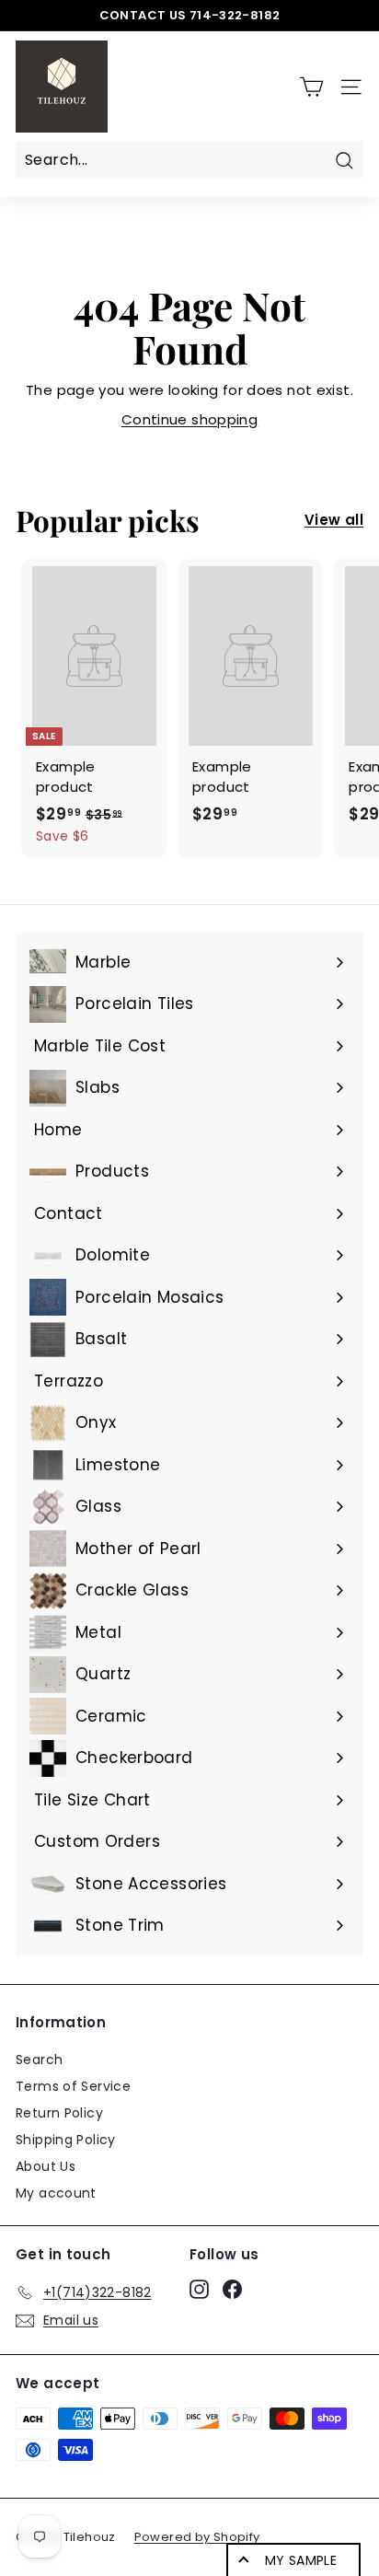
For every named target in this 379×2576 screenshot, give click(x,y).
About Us (46, 2166)
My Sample (301, 2560)
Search (39, 2060)
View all (334, 520)
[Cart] (311, 87)
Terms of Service (73, 2086)
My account (56, 2193)
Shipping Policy (66, 2140)
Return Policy (59, 2113)
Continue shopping (189, 419)
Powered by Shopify (197, 2537)
